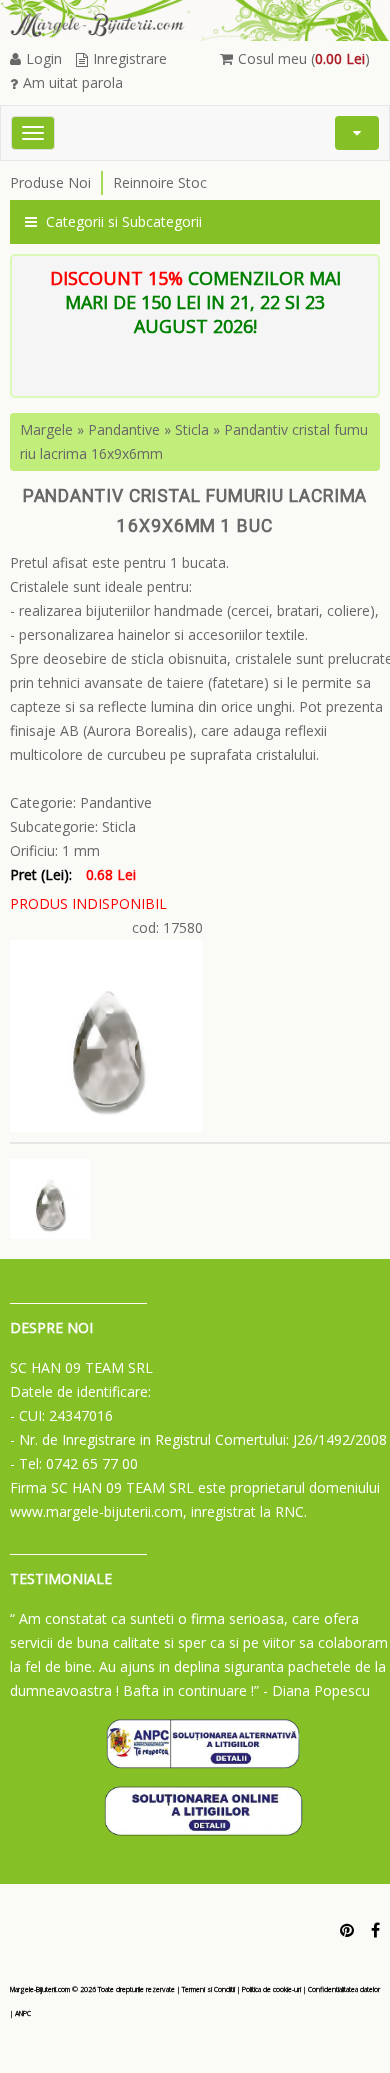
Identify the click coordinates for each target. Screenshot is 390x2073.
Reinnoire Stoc (160, 182)
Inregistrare (130, 58)
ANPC (23, 2013)
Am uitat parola (73, 82)
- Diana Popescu (316, 1690)
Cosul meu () (304, 58)
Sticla (192, 429)
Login (44, 58)
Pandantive (124, 429)
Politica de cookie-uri (271, 1989)
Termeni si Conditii (208, 1989)
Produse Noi (50, 182)
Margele (46, 429)
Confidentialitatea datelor (344, 1989)
